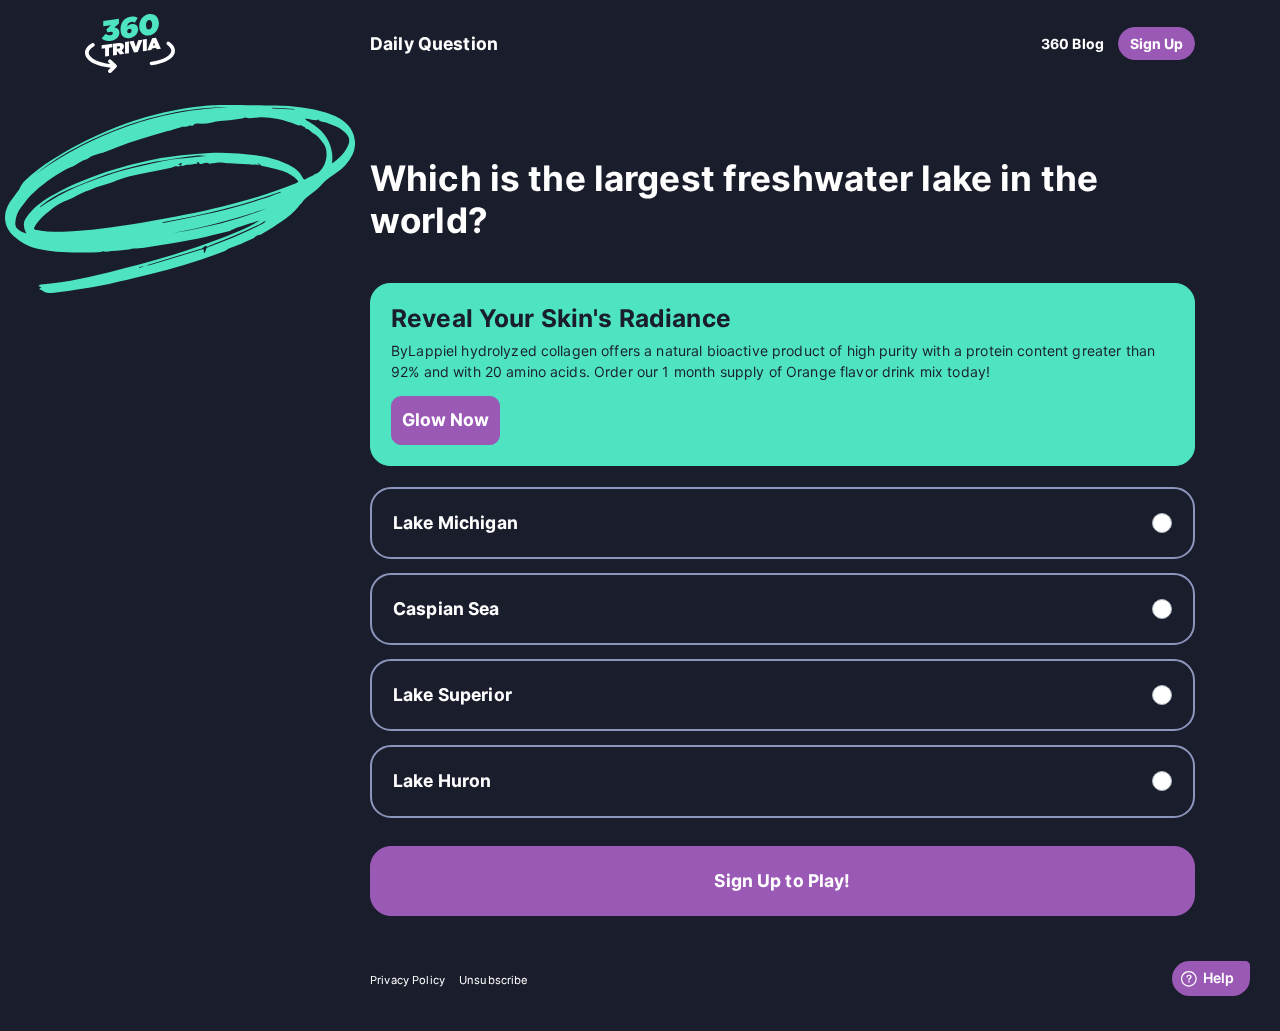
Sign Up (1157, 43)
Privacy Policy (407, 980)
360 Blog (1072, 43)
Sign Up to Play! (782, 880)
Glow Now (445, 419)
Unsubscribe (494, 980)
